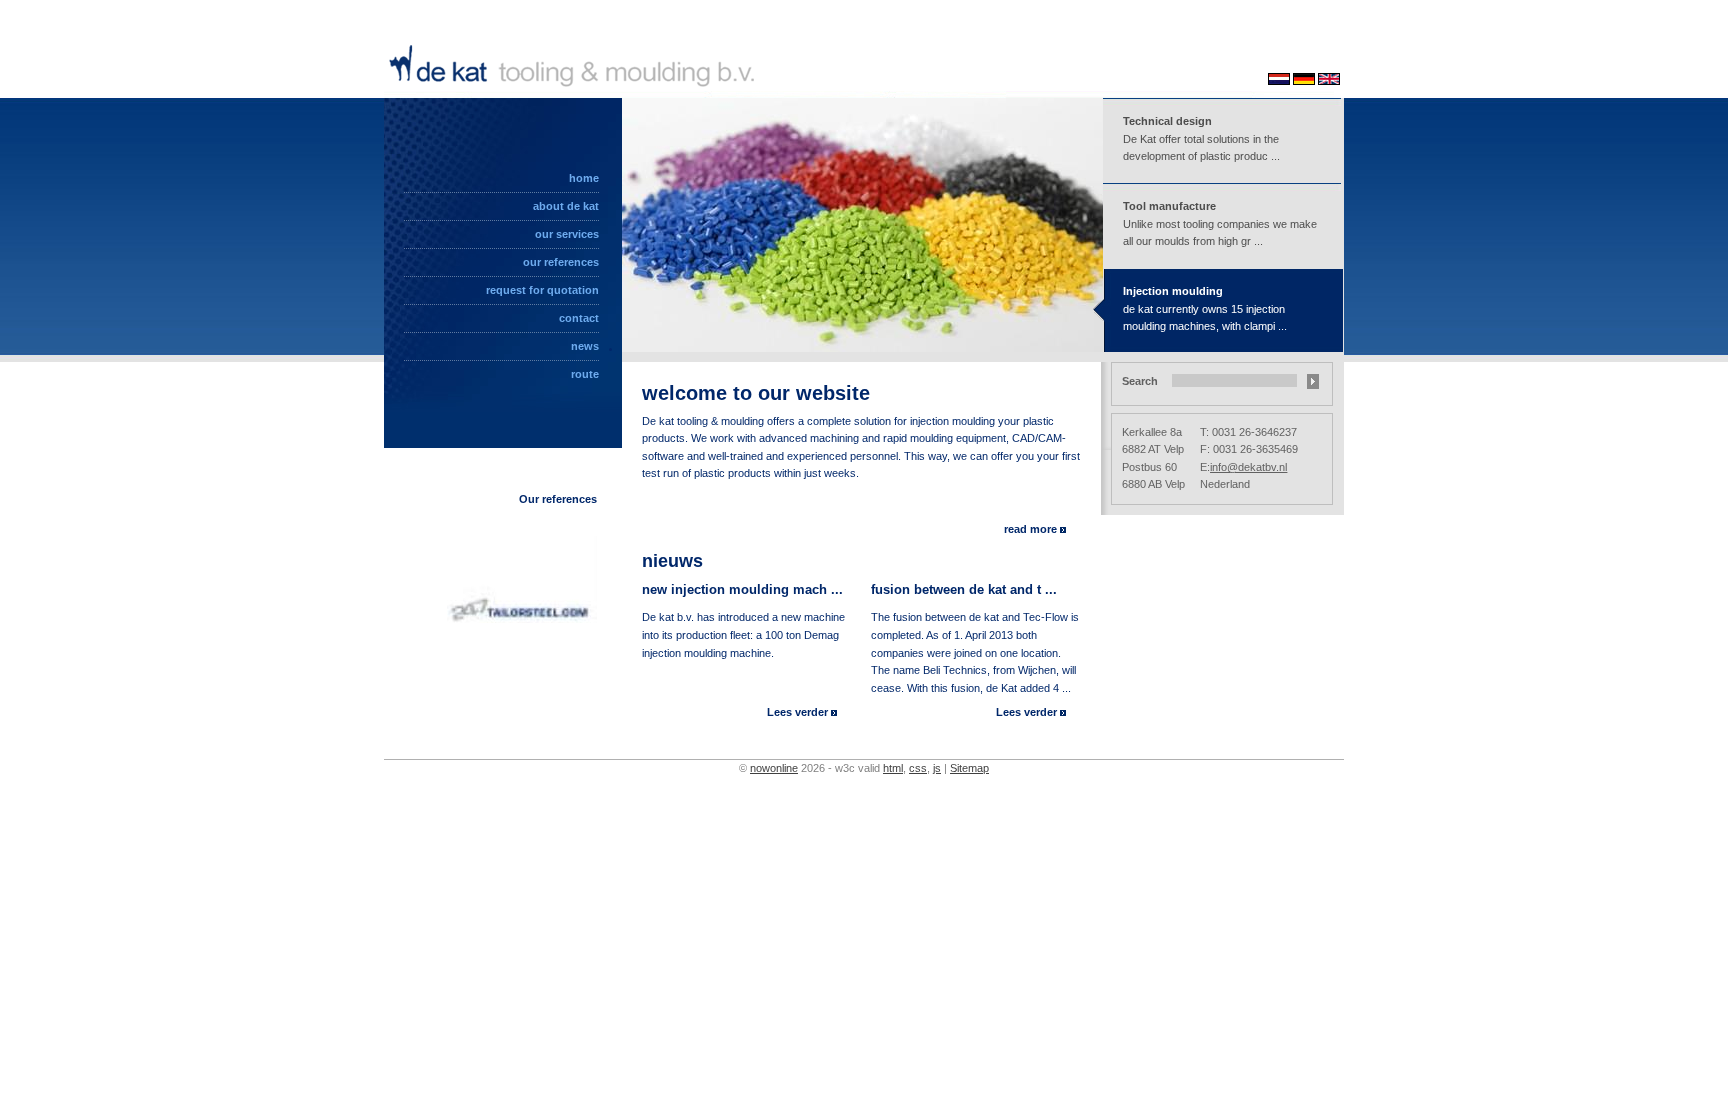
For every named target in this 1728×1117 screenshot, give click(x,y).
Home (584, 178)
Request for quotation (542, 290)
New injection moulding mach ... (742, 589)
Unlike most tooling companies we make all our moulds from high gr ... (1220, 223)
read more (1030, 529)
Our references (561, 262)
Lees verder (799, 712)
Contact (579, 318)
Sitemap (969, 768)
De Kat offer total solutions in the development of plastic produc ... (1201, 138)
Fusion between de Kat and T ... (964, 589)
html (893, 768)
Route (585, 374)
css (918, 768)
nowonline (774, 768)
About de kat (566, 206)
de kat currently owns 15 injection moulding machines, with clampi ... (1205, 308)
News (585, 346)
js (937, 768)
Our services (567, 234)
